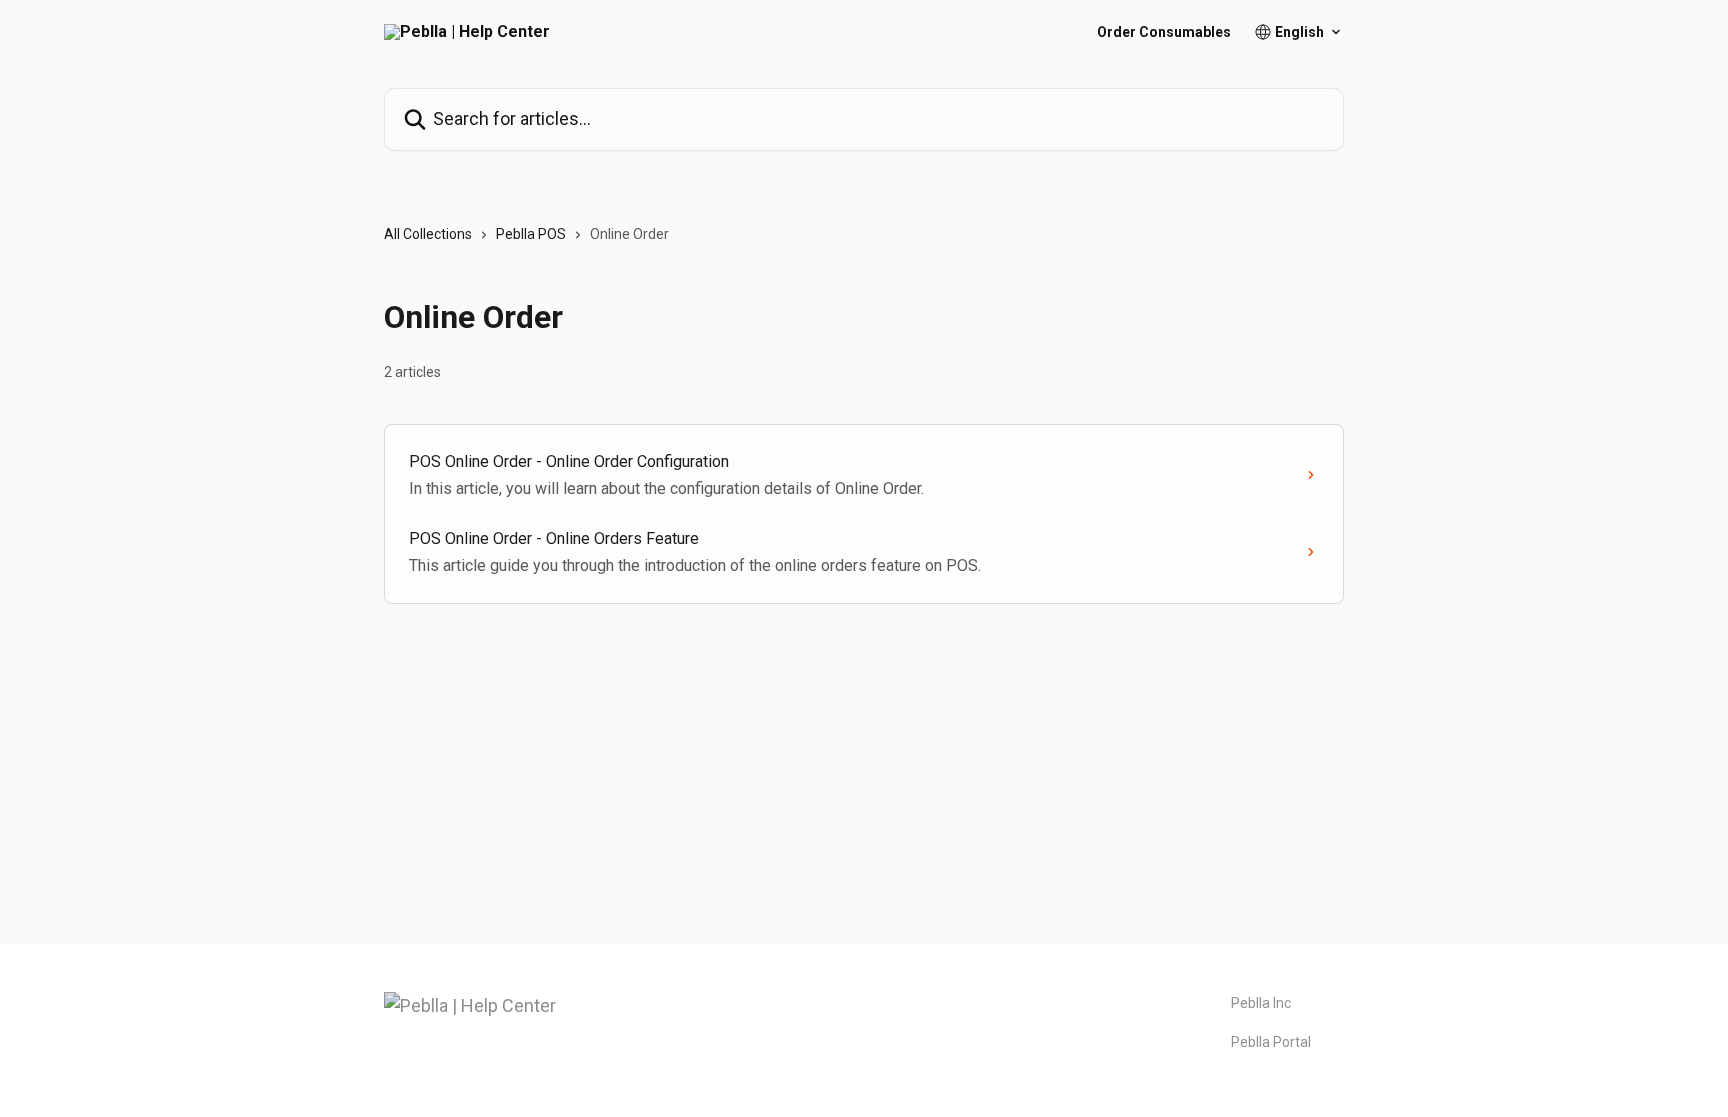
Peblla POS (531, 234)
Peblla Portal (1271, 1042)
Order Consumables (1164, 32)
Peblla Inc (1261, 1003)
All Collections (428, 234)
